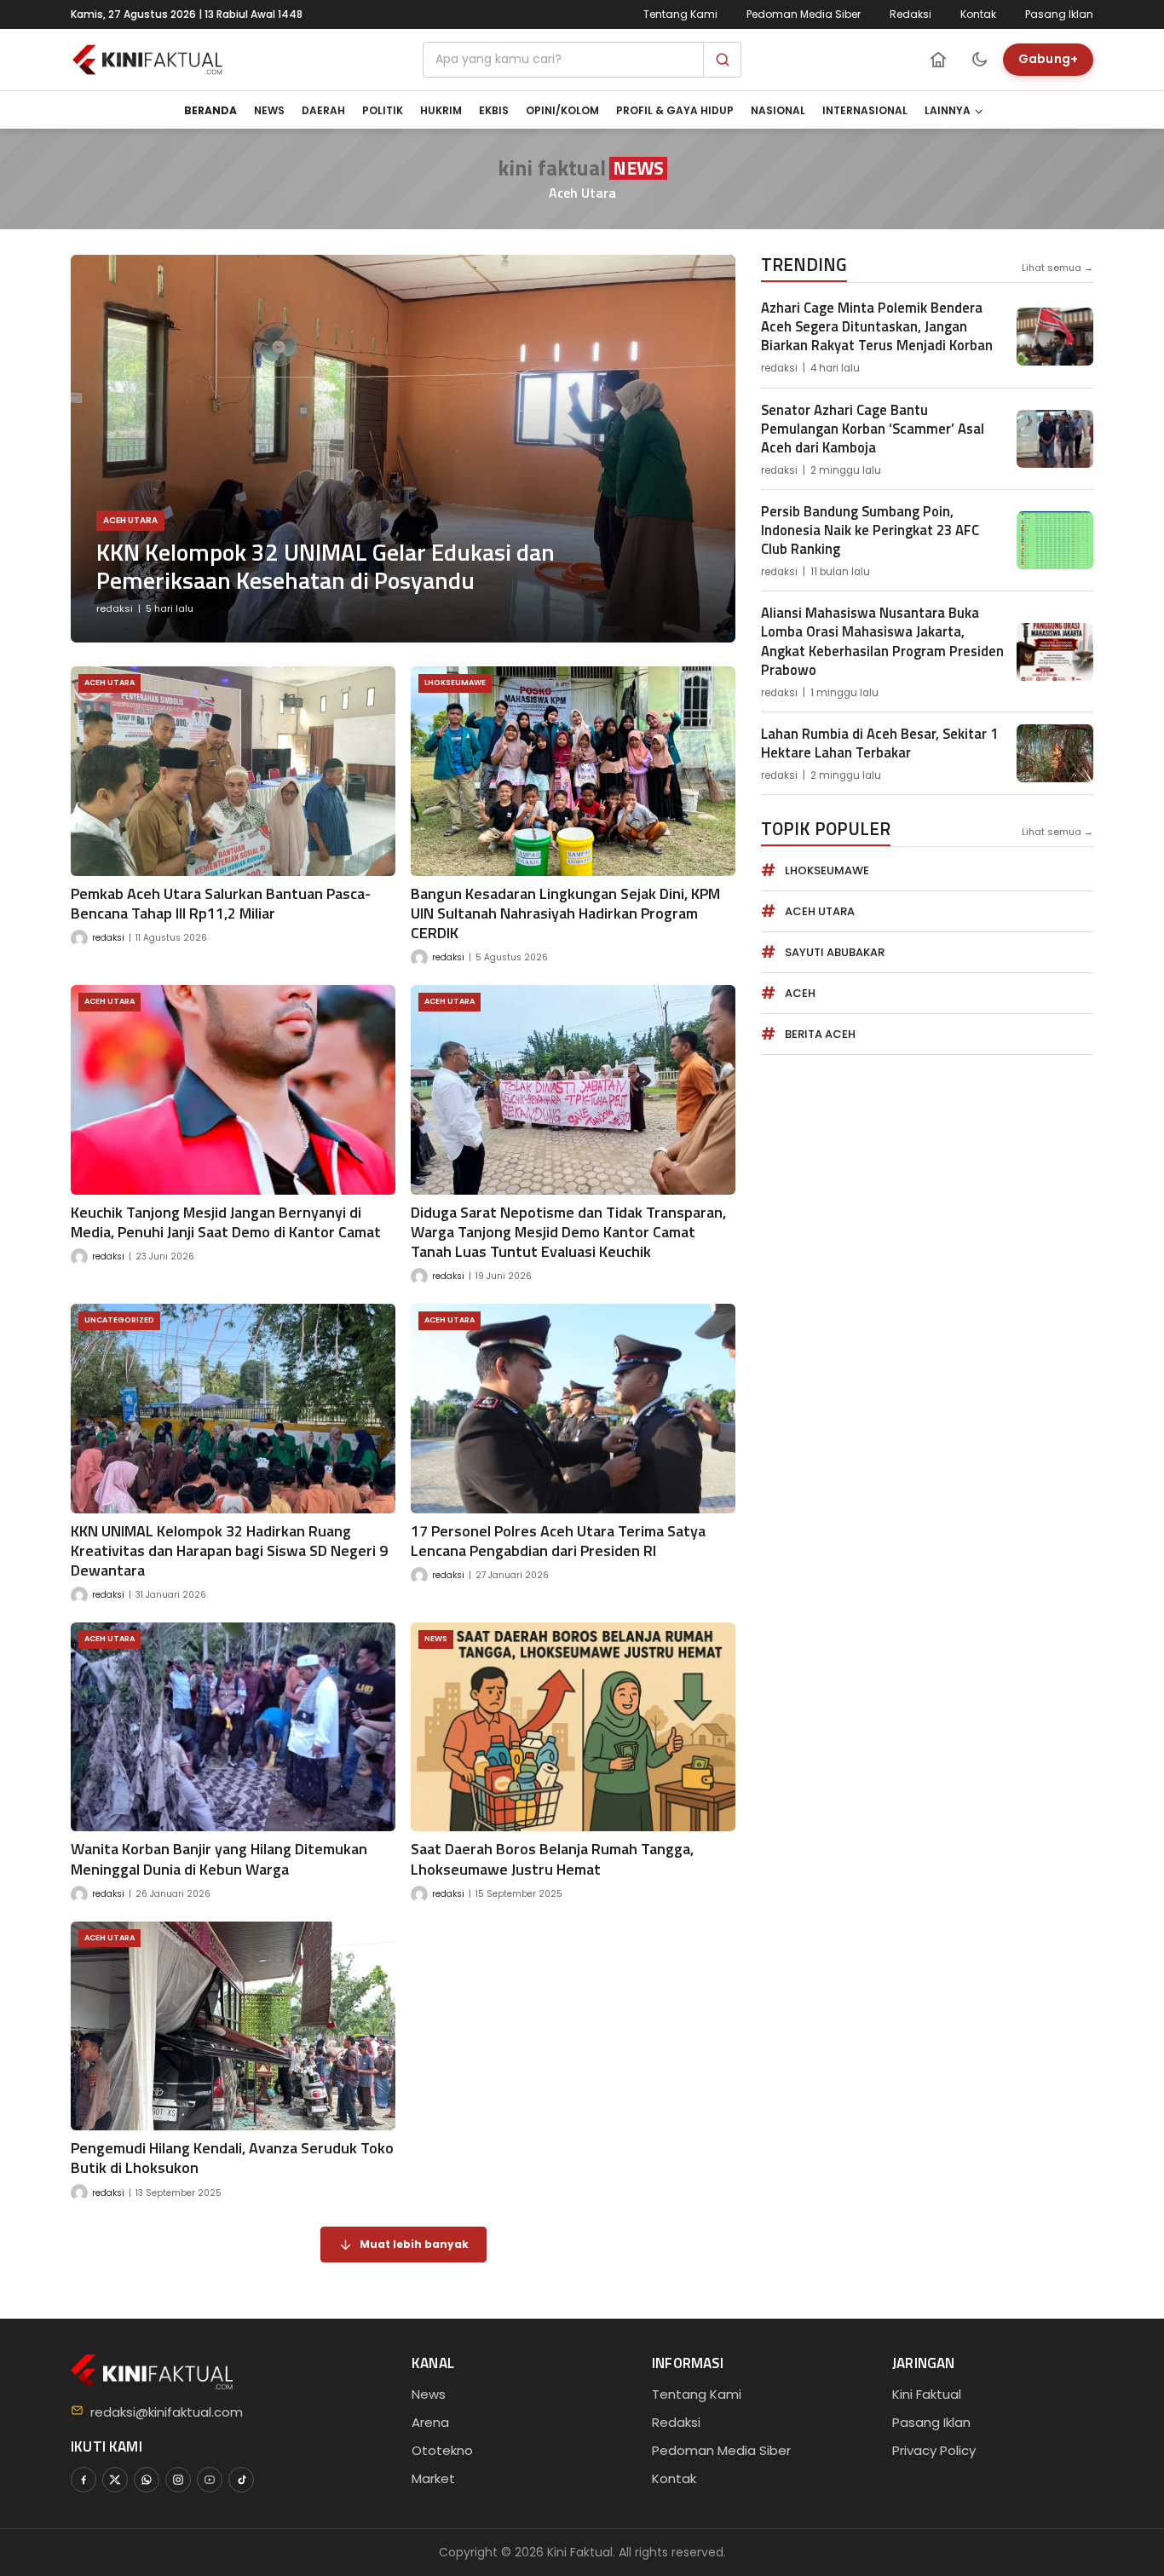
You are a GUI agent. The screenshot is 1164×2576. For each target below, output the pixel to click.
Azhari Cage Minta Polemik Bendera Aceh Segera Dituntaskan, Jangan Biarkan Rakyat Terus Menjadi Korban (877, 326)
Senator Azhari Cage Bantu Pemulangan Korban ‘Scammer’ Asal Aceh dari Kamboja (873, 428)
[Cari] (722, 60)
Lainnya (948, 110)
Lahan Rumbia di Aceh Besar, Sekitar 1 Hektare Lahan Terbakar (879, 743)
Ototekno (442, 2450)
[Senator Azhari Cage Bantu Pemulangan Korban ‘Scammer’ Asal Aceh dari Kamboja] (1055, 439)
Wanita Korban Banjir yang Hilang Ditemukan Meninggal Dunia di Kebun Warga (219, 1859)
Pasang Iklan (1059, 14)
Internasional (865, 110)
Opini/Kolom (562, 110)
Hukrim (441, 110)
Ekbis (494, 110)
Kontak (978, 14)
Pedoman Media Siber (804, 14)
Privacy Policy (934, 2450)
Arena (430, 2422)
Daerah (323, 110)
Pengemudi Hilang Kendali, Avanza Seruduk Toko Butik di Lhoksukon (232, 2158)
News (269, 110)
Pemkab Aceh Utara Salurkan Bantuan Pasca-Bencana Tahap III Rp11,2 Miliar (221, 903)
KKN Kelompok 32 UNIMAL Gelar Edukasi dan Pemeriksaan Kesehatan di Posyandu (326, 566)
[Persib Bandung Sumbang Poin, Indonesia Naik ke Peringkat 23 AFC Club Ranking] (1055, 540)
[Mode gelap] (979, 60)
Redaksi (910, 14)
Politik (383, 110)
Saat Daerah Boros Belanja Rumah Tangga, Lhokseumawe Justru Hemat (552, 1859)
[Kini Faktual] (147, 59)
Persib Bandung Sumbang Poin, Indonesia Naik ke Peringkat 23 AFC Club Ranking (870, 530)
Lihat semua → (1057, 268)
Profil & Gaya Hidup (675, 110)
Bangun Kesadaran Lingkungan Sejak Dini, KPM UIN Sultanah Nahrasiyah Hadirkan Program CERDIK (565, 913)
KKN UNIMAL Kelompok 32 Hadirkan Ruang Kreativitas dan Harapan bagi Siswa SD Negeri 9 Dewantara (229, 1550)
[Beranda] (938, 60)
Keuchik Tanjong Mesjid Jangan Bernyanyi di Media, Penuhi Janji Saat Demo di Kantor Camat (226, 1222)
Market (433, 2478)
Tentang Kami (680, 14)
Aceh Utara (130, 520)
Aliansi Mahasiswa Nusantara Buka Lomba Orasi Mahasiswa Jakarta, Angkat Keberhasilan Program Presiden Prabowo (882, 640)
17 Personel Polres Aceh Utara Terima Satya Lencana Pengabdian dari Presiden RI (558, 1541)
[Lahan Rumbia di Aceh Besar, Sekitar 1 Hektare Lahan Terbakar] (1055, 753)
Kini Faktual (927, 2394)
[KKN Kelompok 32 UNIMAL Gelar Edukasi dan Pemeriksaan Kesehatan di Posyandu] (403, 449)
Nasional (778, 110)
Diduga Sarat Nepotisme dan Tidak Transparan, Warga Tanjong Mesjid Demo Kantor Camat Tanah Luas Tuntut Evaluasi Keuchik (568, 1232)
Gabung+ (1048, 59)
